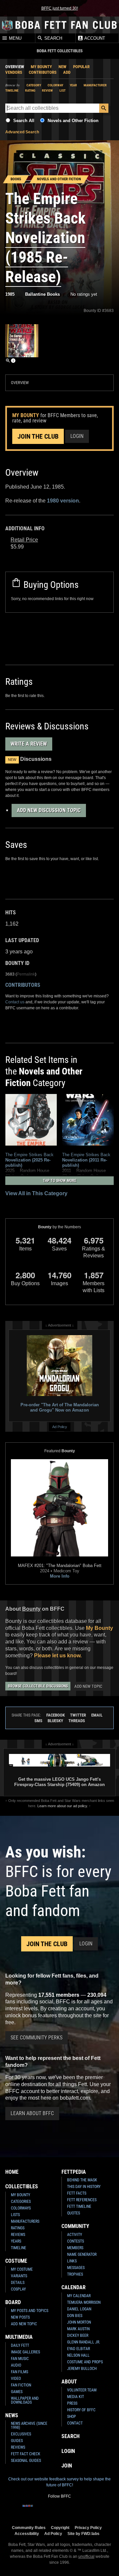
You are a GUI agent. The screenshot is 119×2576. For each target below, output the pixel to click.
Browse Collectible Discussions (38, 1686)
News (12, 2415)
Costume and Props (85, 2362)
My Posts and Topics (30, 2311)
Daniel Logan (79, 2309)
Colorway (55, 85)
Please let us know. (58, 1656)
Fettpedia (74, 2172)
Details (18, 2283)
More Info (60, 1576)
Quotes (74, 2213)
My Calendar (79, 2296)
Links (72, 2261)
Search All (24, 121)
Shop (72, 2417)
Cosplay (18, 2289)
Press (72, 2403)
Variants (19, 2276)
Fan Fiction (21, 2385)
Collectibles (22, 2186)
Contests (76, 2241)
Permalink (26, 974)
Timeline (12, 90)
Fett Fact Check (26, 2454)
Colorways (21, 2208)
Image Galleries (25, 2352)
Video (16, 2379)
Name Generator (82, 2254)
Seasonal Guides (26, 2461)
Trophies (75, 2274)
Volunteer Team (82, 2390)
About (69, 2382)
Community (75, 2226)
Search (53, 38)
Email (97, 1715)
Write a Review (29, 744)
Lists (15, 2215)
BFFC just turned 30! (60, 8)
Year (73, 85)
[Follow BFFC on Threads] (81, 2510)
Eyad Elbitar (79, 2349)
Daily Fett (20, 2345)
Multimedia (19, 2337)
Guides (17, 2441)
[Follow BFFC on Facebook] (28, 2510)
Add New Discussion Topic (49, 810)
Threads (77, 1721)
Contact (75, 2423)
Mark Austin (78, 2329)
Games (17, 2392)
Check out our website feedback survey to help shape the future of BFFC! (59, 2482)
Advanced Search (22, 132)
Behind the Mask (82, 2180)
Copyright (60, 2528)
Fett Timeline (79, 2206)
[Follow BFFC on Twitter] (49, 2510)
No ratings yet (84, 294)
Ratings (18, 2228)
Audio (16, 2365)
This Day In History (84, 2187)
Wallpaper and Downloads (25, 2400)
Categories (21, 2202)
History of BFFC (81, 2410)
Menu (15, 38)
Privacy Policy (88, 2528)
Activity (75, 2235)
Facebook (56, 1715)
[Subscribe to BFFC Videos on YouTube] (70, 2510)
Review (47, 90)
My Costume (22, 2269)
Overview (15, 67)
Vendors (14, 72)
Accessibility (27, 2533)
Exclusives (21, 2434)
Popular (81, 67)
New (62, 67)
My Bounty (41, 67)
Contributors (43, 72)
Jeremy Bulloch (82, 2369)
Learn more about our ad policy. (63, 1806)
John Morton (79, 2322)
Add (67, 72)
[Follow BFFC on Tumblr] (59, 2510)
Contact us (15, 1002)
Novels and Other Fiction (73, 121)
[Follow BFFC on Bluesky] (91, 2510)
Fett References (82, 2200)
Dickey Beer (78, 2336)
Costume (16, 2261)
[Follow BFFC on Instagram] (38, 2510)
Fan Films (20, 2372)
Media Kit (76, 2397)
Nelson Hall (78, 2355)
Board (13, 2302)
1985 (10, 294)
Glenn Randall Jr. (84, 2342)
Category (34, 85)
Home (12, 2172)
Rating (30, 90)
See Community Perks (37, 2038)
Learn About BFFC (32, 2113)
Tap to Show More (60, 1181)
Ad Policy (60, 1427)
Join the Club (38, 436)
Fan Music (20, 2359)
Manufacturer (95, 85)
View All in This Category (36, 1193)
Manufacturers (25, 2221)
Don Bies (75, 2316)
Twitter (78, 1715)
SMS (38, 1721)
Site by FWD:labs (83, 2533)
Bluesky (55, 1721)
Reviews (18, 2235)
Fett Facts (77, 2193)
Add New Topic (88, 1686)
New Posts (20, 2317)
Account (94, 38)
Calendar (74, 2287)
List (62, 90)
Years (16, 2241)
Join (67, 2466)
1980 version (63, 501)
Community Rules (29, 2528)
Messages (76, 2268)
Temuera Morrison (84, 2302)
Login (77, 436)
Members (75, 2248)
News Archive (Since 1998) (29, 2425)
